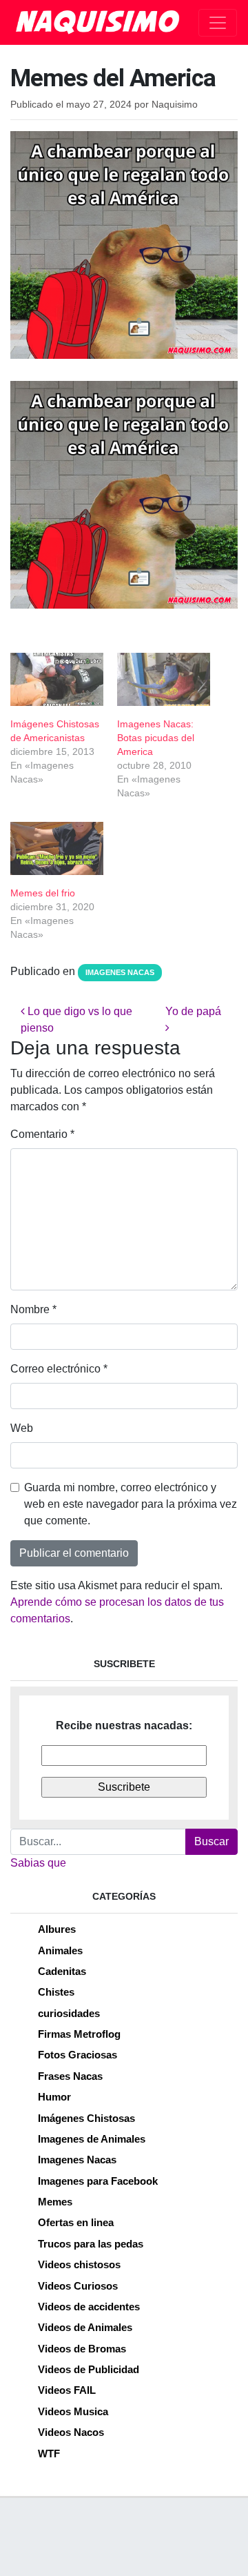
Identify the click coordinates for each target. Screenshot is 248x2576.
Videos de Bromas (82, 2349)
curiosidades (69, 2013)
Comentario (42, 1134)
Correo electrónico (59, 1369)
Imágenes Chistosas (86, 2118)
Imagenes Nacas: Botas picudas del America (156, 738)
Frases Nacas (70, 2076)
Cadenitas (62, 1971)
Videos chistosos (79, 2264)
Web (22, 1428)
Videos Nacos (71, 2432)
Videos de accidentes (89, 2307)
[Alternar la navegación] (218, 23)
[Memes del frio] (57, 848)
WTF (49, 2454)
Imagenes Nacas (120, 972)
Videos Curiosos (78, 2286)
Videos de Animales (85, 2327)
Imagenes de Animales (92, 2139)
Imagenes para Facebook (98, 2181)
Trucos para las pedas (91, 2244)
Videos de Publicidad (89, 2369)
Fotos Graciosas (77, 2055)
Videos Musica (73, 2411)
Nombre (33, 1309)
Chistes (56, 1992)
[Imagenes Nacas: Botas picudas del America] (164, 679)
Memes (55, 2202)
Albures (57, 1929)
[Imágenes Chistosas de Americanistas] (57, 679)
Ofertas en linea (76, 2222)
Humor (54, 2097)
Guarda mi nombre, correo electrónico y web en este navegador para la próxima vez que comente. (131, 1504)
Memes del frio (43, 893)
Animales (60, 1950)
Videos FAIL (67, 2390)
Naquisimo (175, 105)
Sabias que (38, 1863)
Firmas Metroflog (79, 2034)
